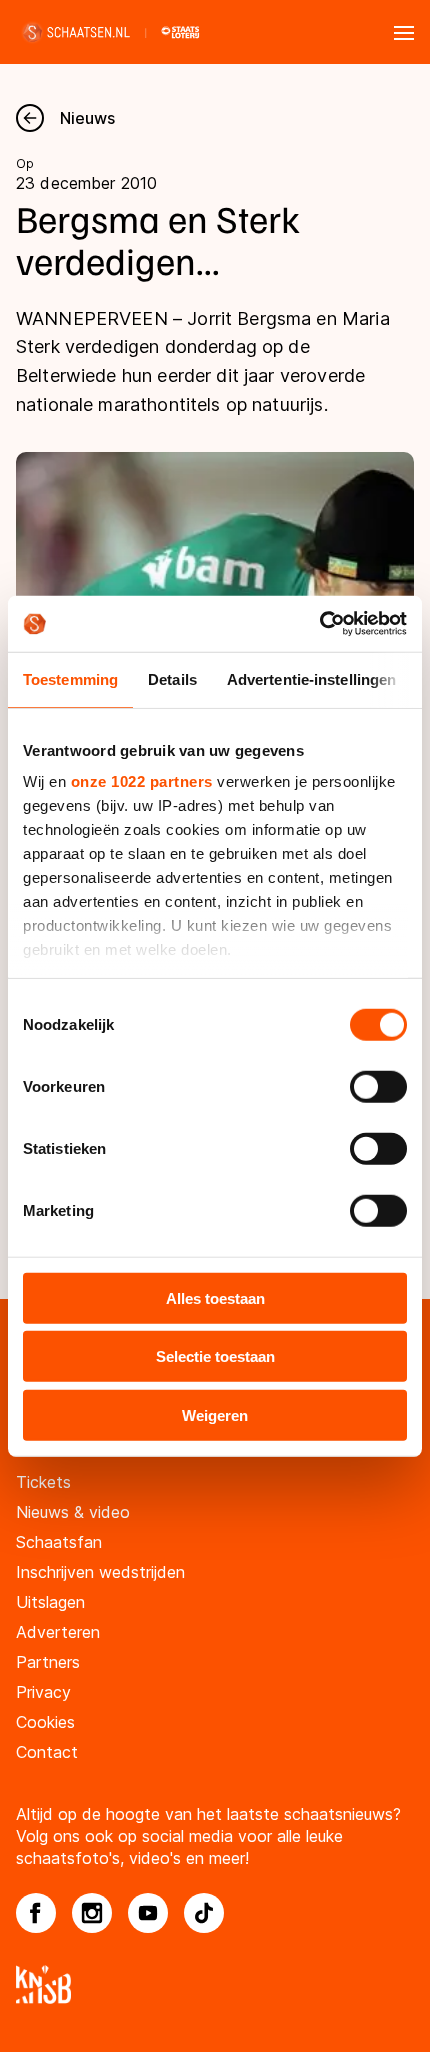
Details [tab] (172, 678)
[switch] (378, 1086)
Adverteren (58, 1632)
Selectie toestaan (215, 1356)
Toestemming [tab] (70, 678)
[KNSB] (215, 1984)
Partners (48, 1662)
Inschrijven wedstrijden (100, 1572)
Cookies (45, 1722)
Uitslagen (50, 1602)
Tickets (43, 1482)
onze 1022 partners (142, 781)
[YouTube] (148, 1913)
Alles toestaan (215, 1297)
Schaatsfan (59, 1542)
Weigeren (215, 1414)
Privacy (43, 1692)
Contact (47, 1752)
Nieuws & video (73, 1512)
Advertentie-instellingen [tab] (311, 678)
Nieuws (87, 118)
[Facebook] (36, 1913)
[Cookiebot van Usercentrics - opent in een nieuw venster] (319, 624)
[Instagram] (92, 1913)
